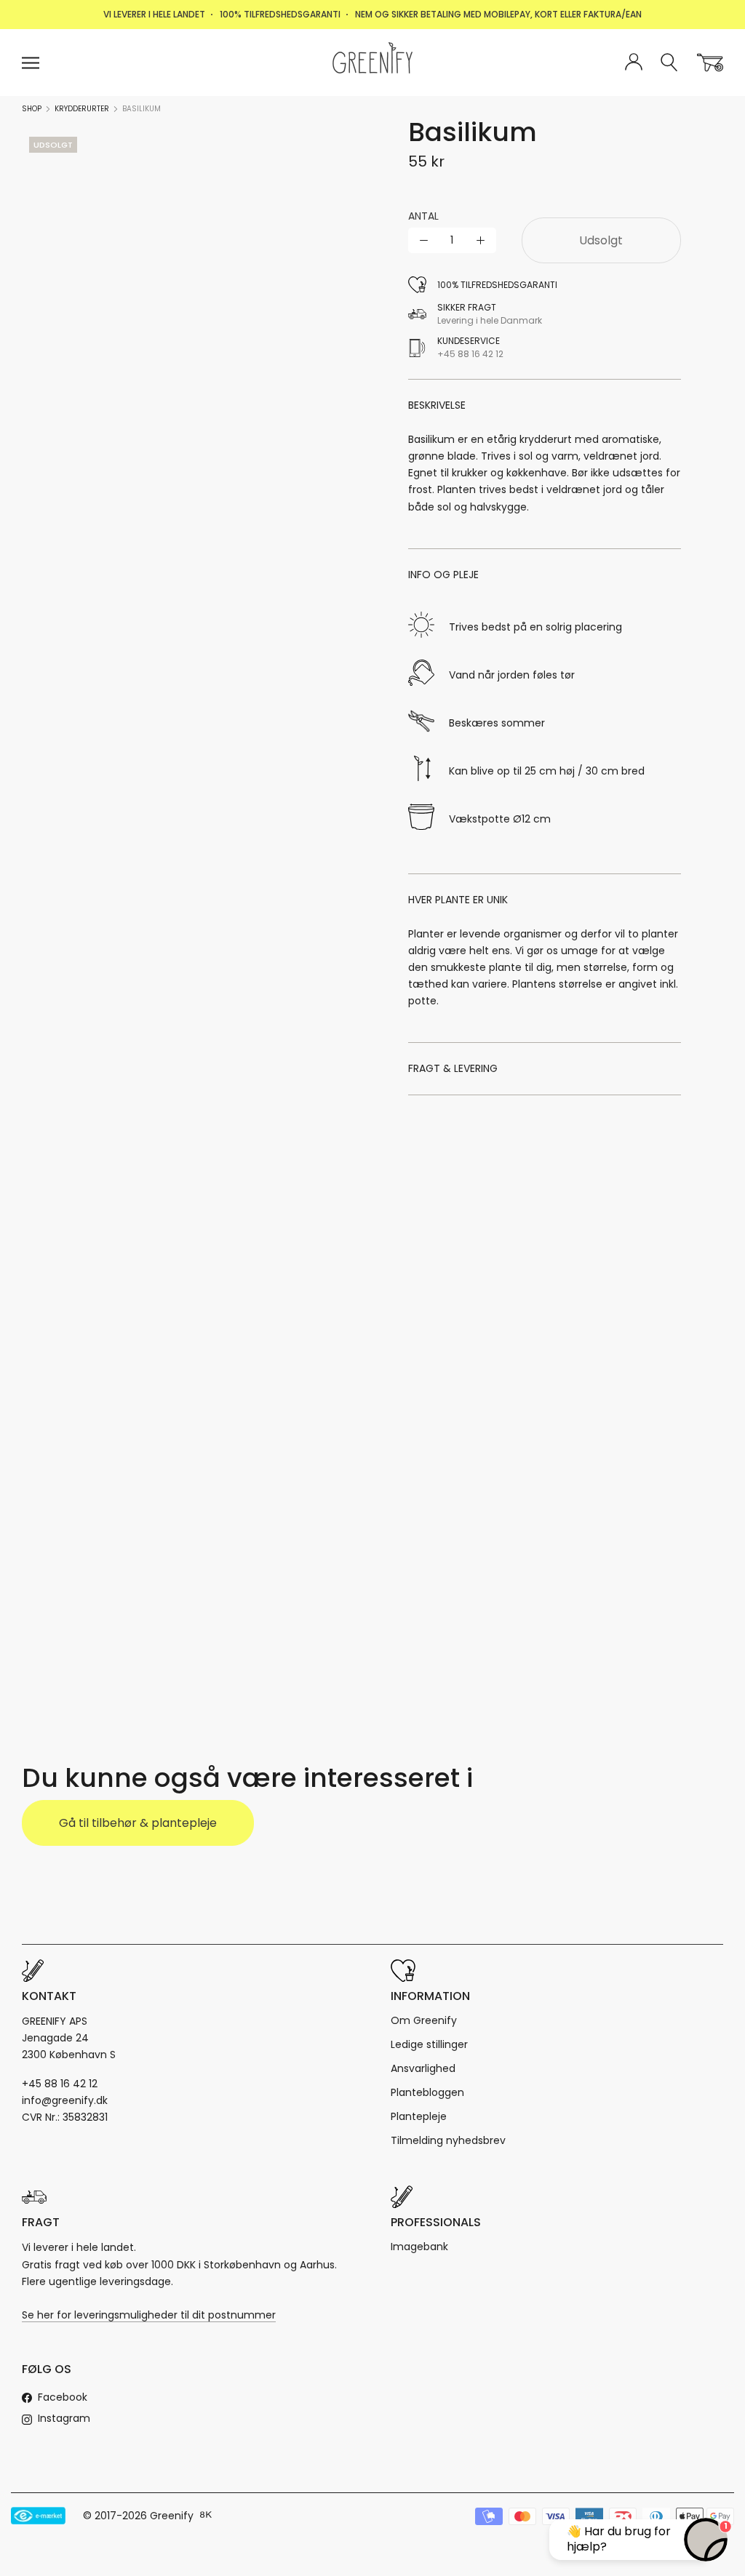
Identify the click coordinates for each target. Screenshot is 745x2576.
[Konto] (634, 63)
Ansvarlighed (423, 2068)
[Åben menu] (31, 63)
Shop (32, 109)
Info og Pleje (443, 575)
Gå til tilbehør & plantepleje (138, 1823)
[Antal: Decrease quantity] (424, 240)
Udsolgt (601, 240)
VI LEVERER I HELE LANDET (154, 14)
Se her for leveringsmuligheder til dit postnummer (149, 2315)
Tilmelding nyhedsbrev (448, 2140)
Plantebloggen (427, 2092)
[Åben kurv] (710, 63)
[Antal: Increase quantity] (481, 240)
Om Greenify (424, 2020)
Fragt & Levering (453, 1068)
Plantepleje (419, 2116)
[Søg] (670, 63)
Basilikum (142, 109)
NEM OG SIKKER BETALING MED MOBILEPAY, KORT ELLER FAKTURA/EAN (498, 14)
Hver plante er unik (458, 900)
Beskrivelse (437, 405)
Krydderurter (82, 109)
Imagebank (419, 2247)
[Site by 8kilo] (206, 2516)
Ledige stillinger (429, 2044)
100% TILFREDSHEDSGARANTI (280, 14)
